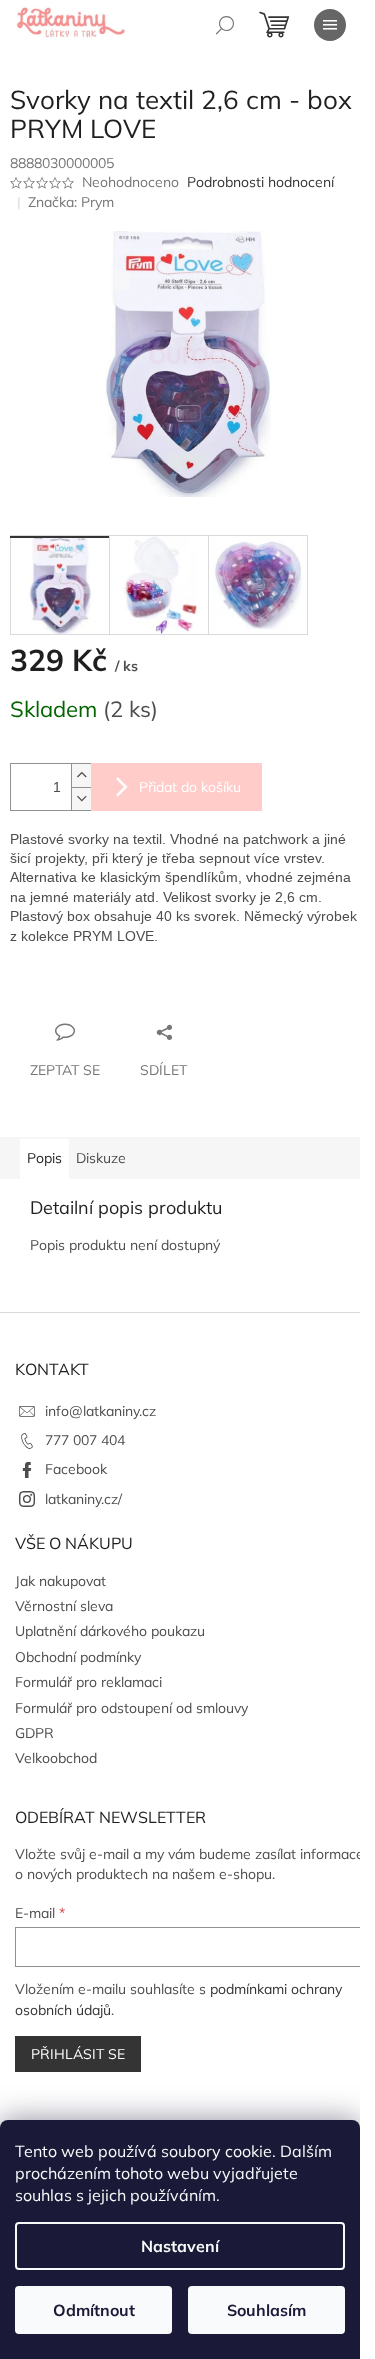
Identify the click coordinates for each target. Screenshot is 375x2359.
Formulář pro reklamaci (88, 1682)
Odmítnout (94, 2310)
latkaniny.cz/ (83, 1499)
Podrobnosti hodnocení (260, 182)
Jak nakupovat (60, 1581)
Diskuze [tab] (101, 1158)
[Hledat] (225, 25)
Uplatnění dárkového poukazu (110, 1631)
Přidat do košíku (190, 787)
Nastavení (180, 2246)
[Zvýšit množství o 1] (81, 775)
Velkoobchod (56, 1758)
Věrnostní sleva (64, 1606)
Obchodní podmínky (78, 1657)
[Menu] (330, 25)
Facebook (76, 1469)
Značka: (71, 202)
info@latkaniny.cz (100, 1411)
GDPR (34, 1733)
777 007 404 (85, 1440)
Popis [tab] (44, 1158)
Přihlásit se (78, 2054)
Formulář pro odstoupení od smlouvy (131, 1708)
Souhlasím (266, 2310)
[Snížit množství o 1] (81, 798)
